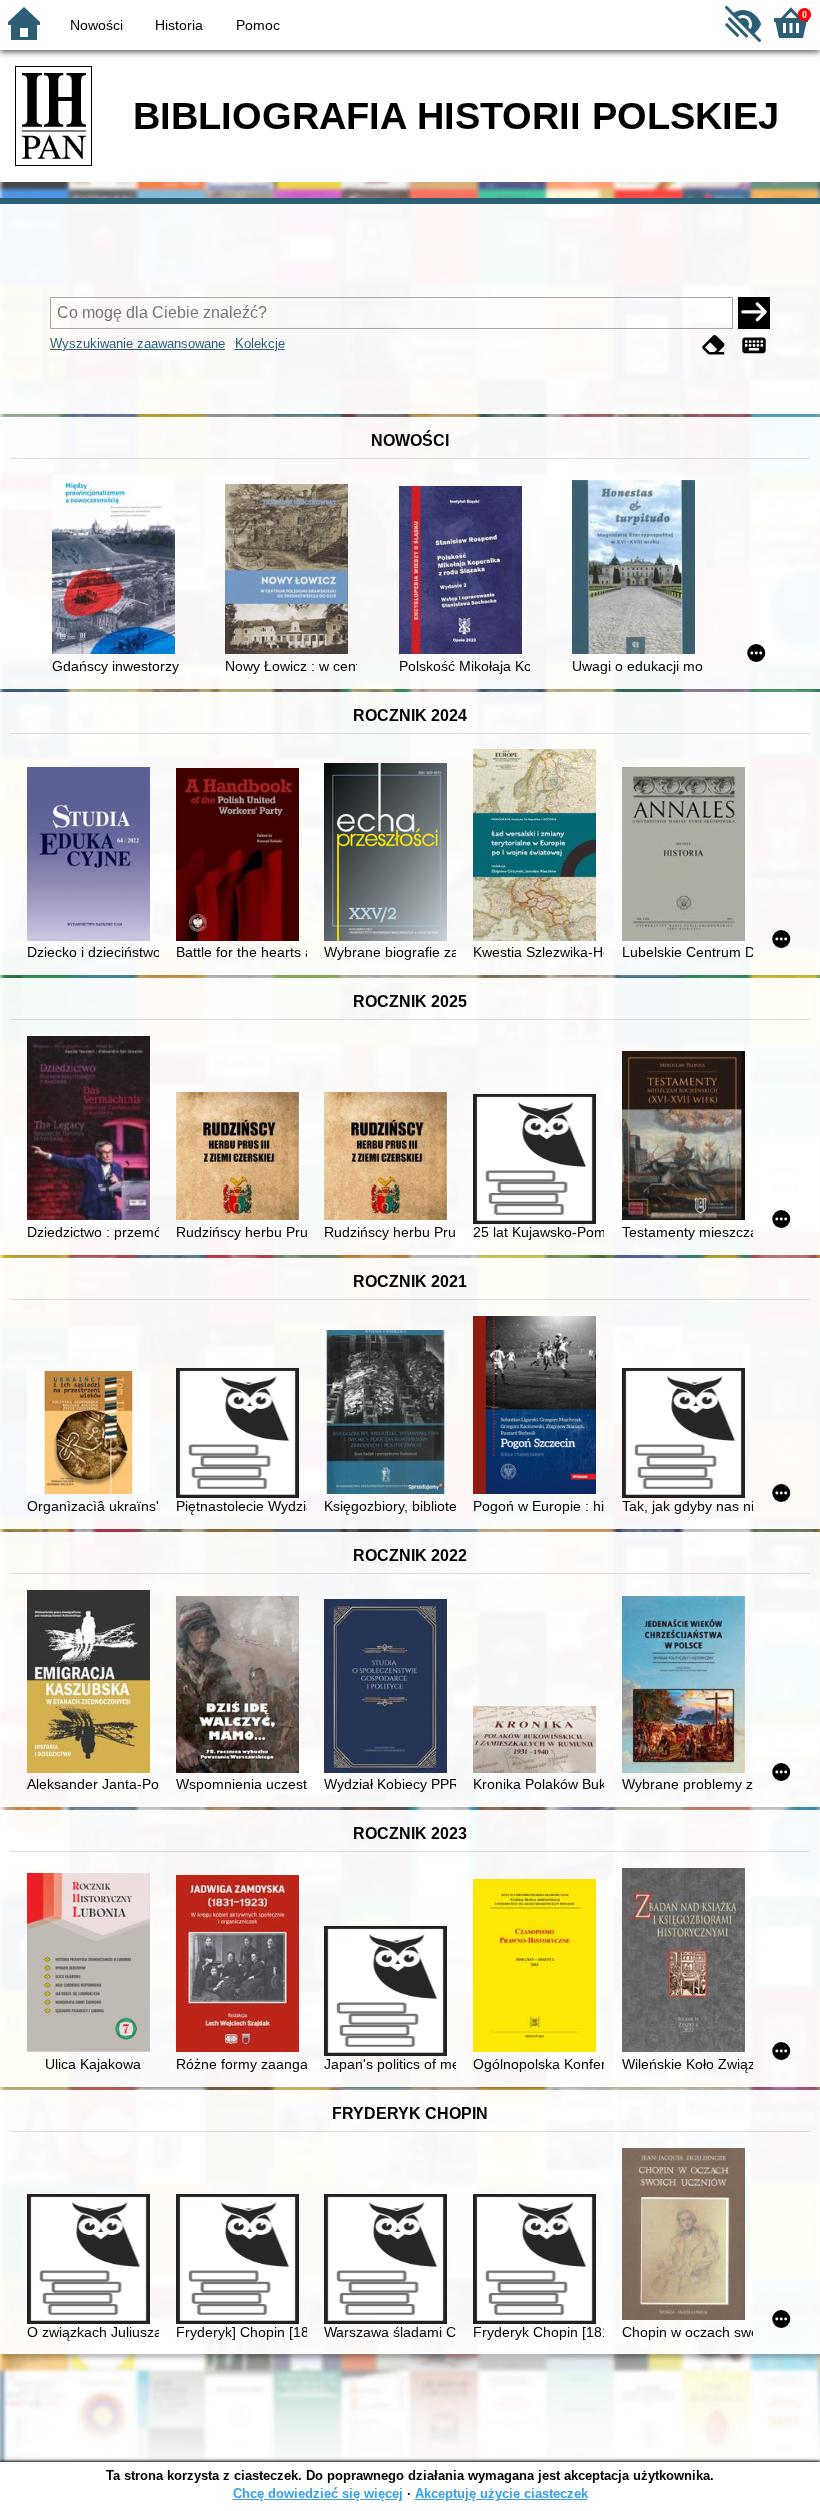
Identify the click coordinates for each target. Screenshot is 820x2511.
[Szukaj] (754, 313)
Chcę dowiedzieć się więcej (318, 2493)
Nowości (96, 25)
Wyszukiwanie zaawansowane (137, 343)
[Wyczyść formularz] (714, 345)
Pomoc (258, 25)
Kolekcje (260, 343)
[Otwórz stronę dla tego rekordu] (117, 566)
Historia (179, 25)
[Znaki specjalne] (754, 345)
